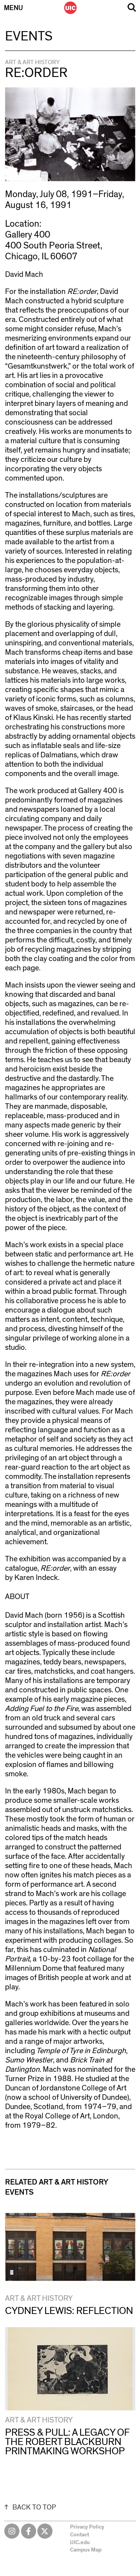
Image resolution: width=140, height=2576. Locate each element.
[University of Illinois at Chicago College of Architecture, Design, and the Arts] (70, 8)
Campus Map (86, 2550)
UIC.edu (80, 2543)
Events (29, 37)
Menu (13, 8)
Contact (80, 2535)
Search (132, 8)
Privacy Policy (87, 2527)
